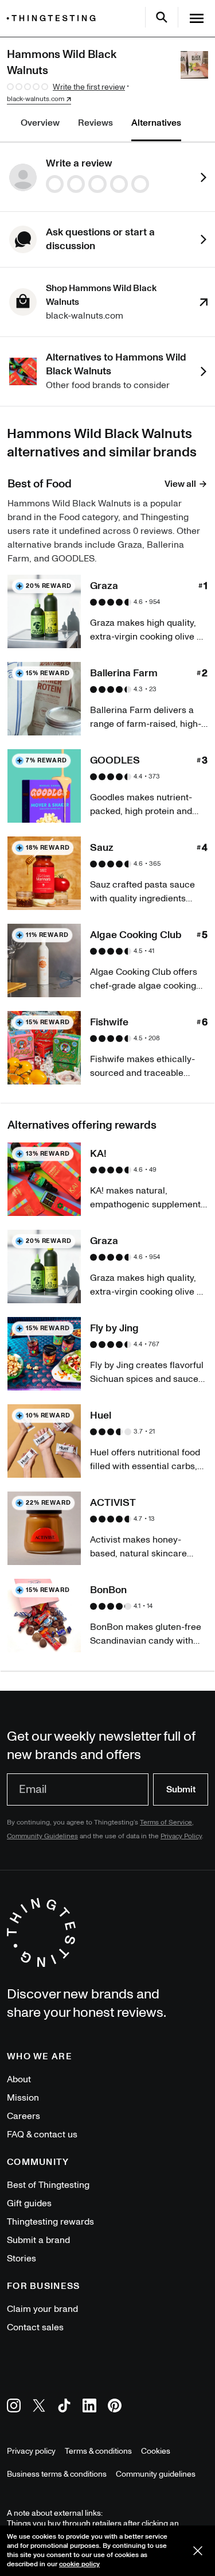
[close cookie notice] (198, 2551)
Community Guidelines (42, 1836)
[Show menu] (197, 18)
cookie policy (79, 2564)
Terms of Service (166, 1822)
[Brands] (54, 18)
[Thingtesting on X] (39, 2408)
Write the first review (89, 87)
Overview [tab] (40, 123)
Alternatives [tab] (156, 123)
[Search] (162, 17)
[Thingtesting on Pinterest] (115, 2408)
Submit (181, 1789)
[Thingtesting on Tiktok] (64, 2408)
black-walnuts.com (36, 99)
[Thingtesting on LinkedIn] (89, 2408)
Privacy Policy (181, 1836)
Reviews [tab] (95, 123)
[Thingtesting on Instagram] (14, 2408)
